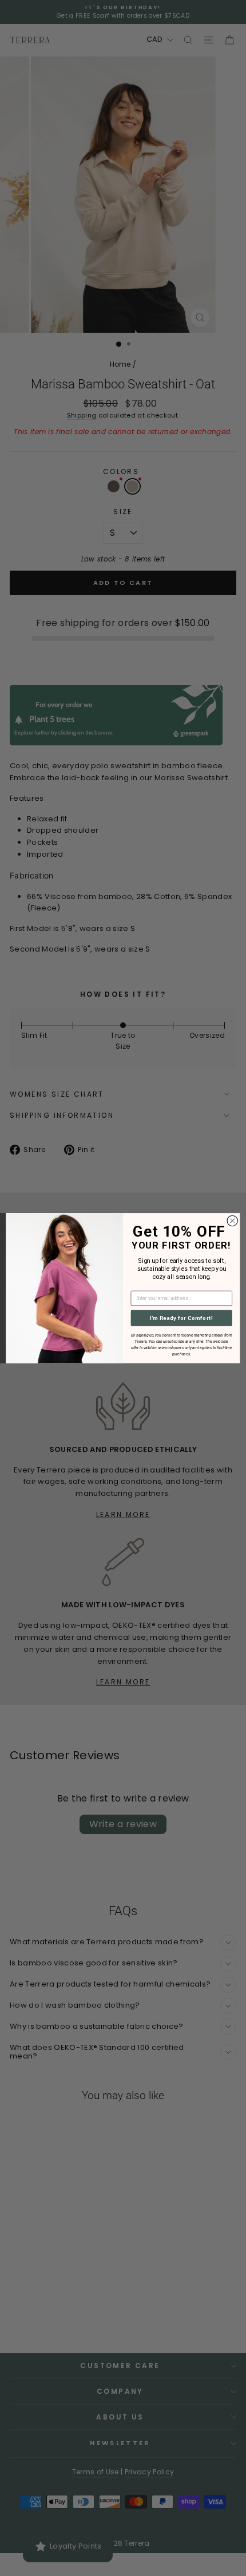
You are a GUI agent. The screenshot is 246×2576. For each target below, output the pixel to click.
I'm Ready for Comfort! (181, 1317)
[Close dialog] (232, 1221)
